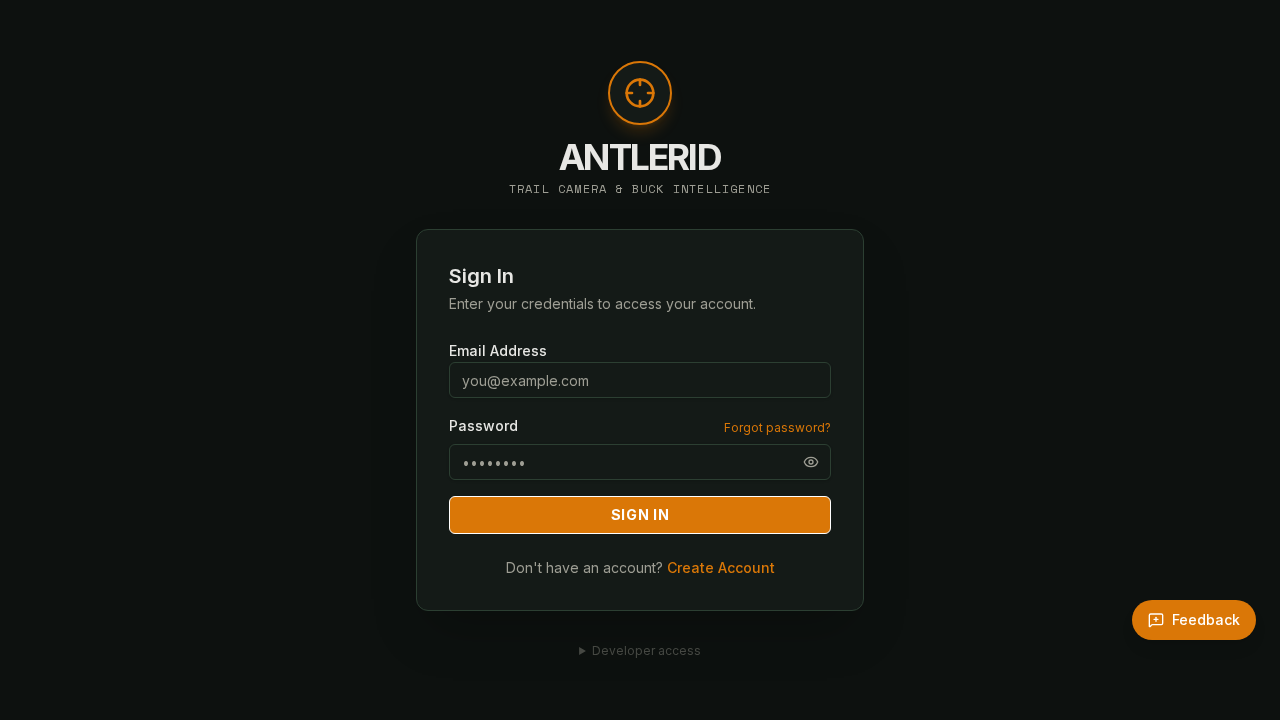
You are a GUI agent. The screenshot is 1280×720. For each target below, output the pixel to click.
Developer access (646, 650)
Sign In (640, 514)
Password (483, 426)
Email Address (498, 350)
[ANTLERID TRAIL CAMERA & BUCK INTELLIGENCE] (640, 103)
